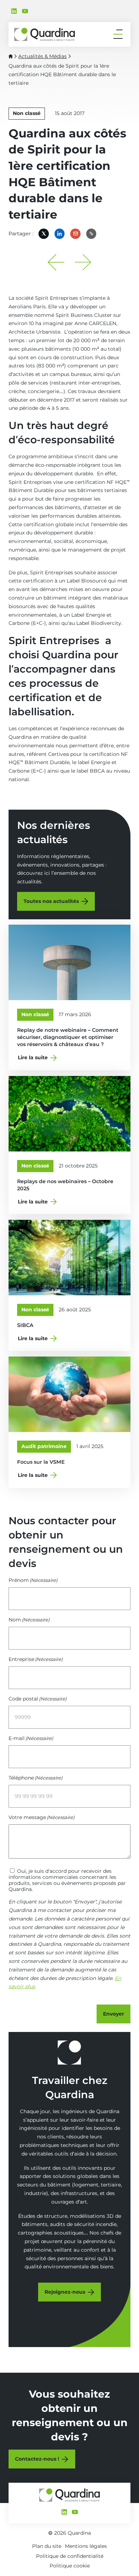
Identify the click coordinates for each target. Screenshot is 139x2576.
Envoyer (114, 2014)
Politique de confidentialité (70, 2556)
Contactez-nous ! (37, 2459)
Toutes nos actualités (51, 901)
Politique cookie (70, 2566)
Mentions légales (86, 2546)
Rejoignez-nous (65, 2292)
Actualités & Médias (42, 56)
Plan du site (47, 2546)
